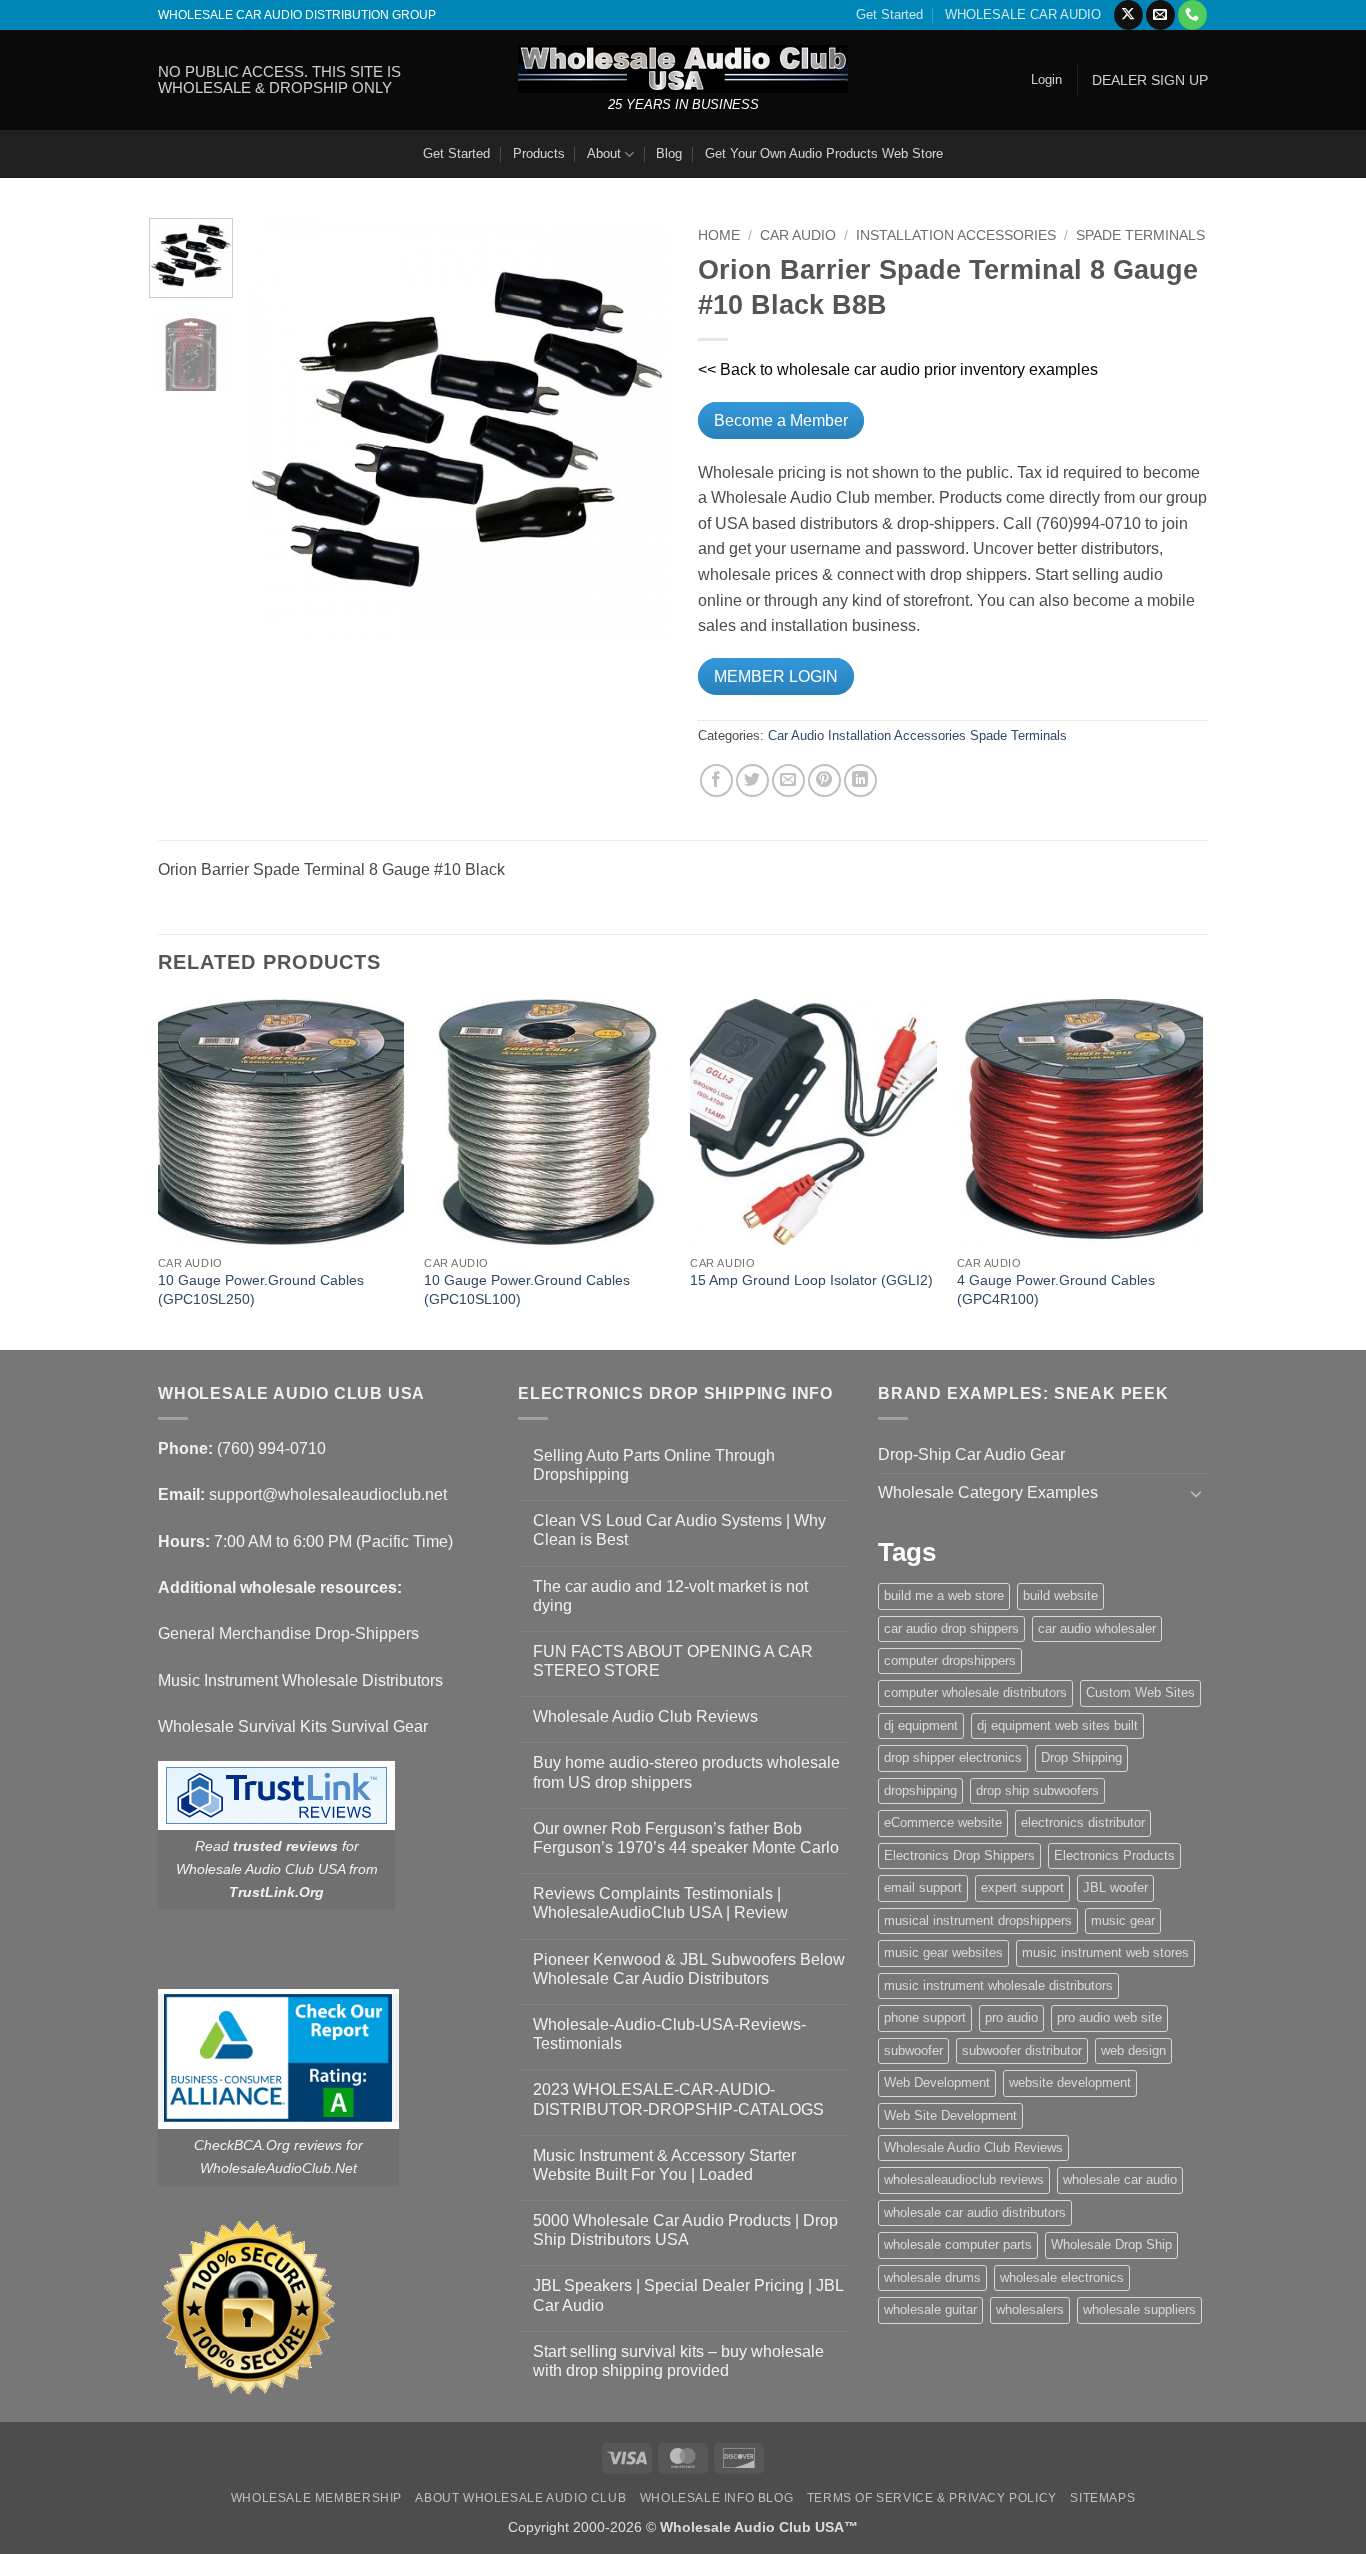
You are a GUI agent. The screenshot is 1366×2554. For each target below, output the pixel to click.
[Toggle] (1196, 1493)
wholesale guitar (930, 2309)
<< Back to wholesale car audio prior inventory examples (898, 369)
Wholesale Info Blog (717, 2498)
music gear (1123, 1920)
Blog (669, 153)
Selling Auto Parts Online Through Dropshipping (654, 1465)
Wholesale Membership (316, 2498)
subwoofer (913, 2050)
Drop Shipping (1081, 1757)
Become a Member (781, 420)
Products (539, 153)
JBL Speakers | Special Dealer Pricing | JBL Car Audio (688, 2295)
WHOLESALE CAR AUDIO (1023, 14)
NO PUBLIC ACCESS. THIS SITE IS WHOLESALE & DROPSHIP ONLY (279, 79)
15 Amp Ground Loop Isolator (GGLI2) (811, 1280)
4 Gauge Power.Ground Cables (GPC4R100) (1056, 1289)
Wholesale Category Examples (988, 1492)
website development (1070, 2082)
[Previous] (280, 429)
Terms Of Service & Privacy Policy (932, 2498)
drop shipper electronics (953, 1757)
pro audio (1011, 2017)
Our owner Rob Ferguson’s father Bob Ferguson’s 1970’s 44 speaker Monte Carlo (686, 1838)
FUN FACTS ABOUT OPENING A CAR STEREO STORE (673, 1661)
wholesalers (1030, 2309)
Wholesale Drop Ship (1111, 2244)
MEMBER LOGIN (776, 676)
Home (719, 235)
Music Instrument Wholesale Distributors (300, 1680)
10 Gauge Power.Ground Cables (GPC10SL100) (527, 1289)
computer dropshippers (950, 1660)
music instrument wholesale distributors (998, 1985)
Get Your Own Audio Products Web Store (824, 153)
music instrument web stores (1105, 1952)
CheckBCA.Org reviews (268, 2145)
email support (923, 1887)
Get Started (889, 14)
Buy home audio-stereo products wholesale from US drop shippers (686, 1772)
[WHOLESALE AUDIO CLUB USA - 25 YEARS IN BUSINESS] (683, 68)
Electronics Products (1114, 1855)
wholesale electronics (1062, 2277)
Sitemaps (1102, 2498)
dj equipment (921, 1725)
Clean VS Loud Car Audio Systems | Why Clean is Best (679, 1530)
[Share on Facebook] (716, 780)
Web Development (937, 2082)
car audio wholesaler (1097, 1628)
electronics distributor (1083, 1822)
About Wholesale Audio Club (520, 2498)
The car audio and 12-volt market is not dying (670, 1596)
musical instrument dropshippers (978, 1920)
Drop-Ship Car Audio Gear (971, 1454)
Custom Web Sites (1140, 1692)
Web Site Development (950, 2115)
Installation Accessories (956, 235)
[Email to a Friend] (788, 780)
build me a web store (944, 1595)
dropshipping (920, 1790)
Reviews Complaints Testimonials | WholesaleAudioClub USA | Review (660, 1903)
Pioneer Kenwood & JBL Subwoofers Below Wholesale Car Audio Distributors (689, 1969)
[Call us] (1192, 15)
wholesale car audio (1120, 2179)
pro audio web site (1109, 2017)
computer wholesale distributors (975, 1692)
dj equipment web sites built (1057, 1725)
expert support (1022, 1887)
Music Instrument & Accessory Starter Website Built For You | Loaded (664, 2165)
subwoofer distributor (1022, 2050)
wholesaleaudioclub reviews (964, 2179)
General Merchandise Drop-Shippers (288, 1633)
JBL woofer (1115, 1887)
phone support (925, 2017)
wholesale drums (932, 2277)
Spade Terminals (1140, 235)
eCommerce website (943, 1822)
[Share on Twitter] (752, 780)
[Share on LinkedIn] (860, 780)
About (604, 153)
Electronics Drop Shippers (959, 1855)
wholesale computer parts (958, 2244)
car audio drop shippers (951, 1628)
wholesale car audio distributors (975, 2212)
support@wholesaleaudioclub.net (328, 1494)
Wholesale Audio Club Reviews (645, 1716)
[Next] (635, 429)
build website (1060, 1595)
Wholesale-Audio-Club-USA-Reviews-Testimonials (669, 2034)
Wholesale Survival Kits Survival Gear (293, 1726)
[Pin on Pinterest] (824, 780)
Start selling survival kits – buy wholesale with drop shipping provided (678, 2361)
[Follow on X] (1128, 15)
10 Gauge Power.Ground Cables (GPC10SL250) (261, 1289)
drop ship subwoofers (1037, 1790)
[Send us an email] (1160, 15)
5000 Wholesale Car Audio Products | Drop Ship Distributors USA (685, 2230)
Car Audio (798, 235)
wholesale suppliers (1139, 2309)
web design (1133, 2050)
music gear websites (943, 1952)
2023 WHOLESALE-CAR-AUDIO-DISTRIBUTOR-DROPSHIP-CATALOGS (678, 2099)
